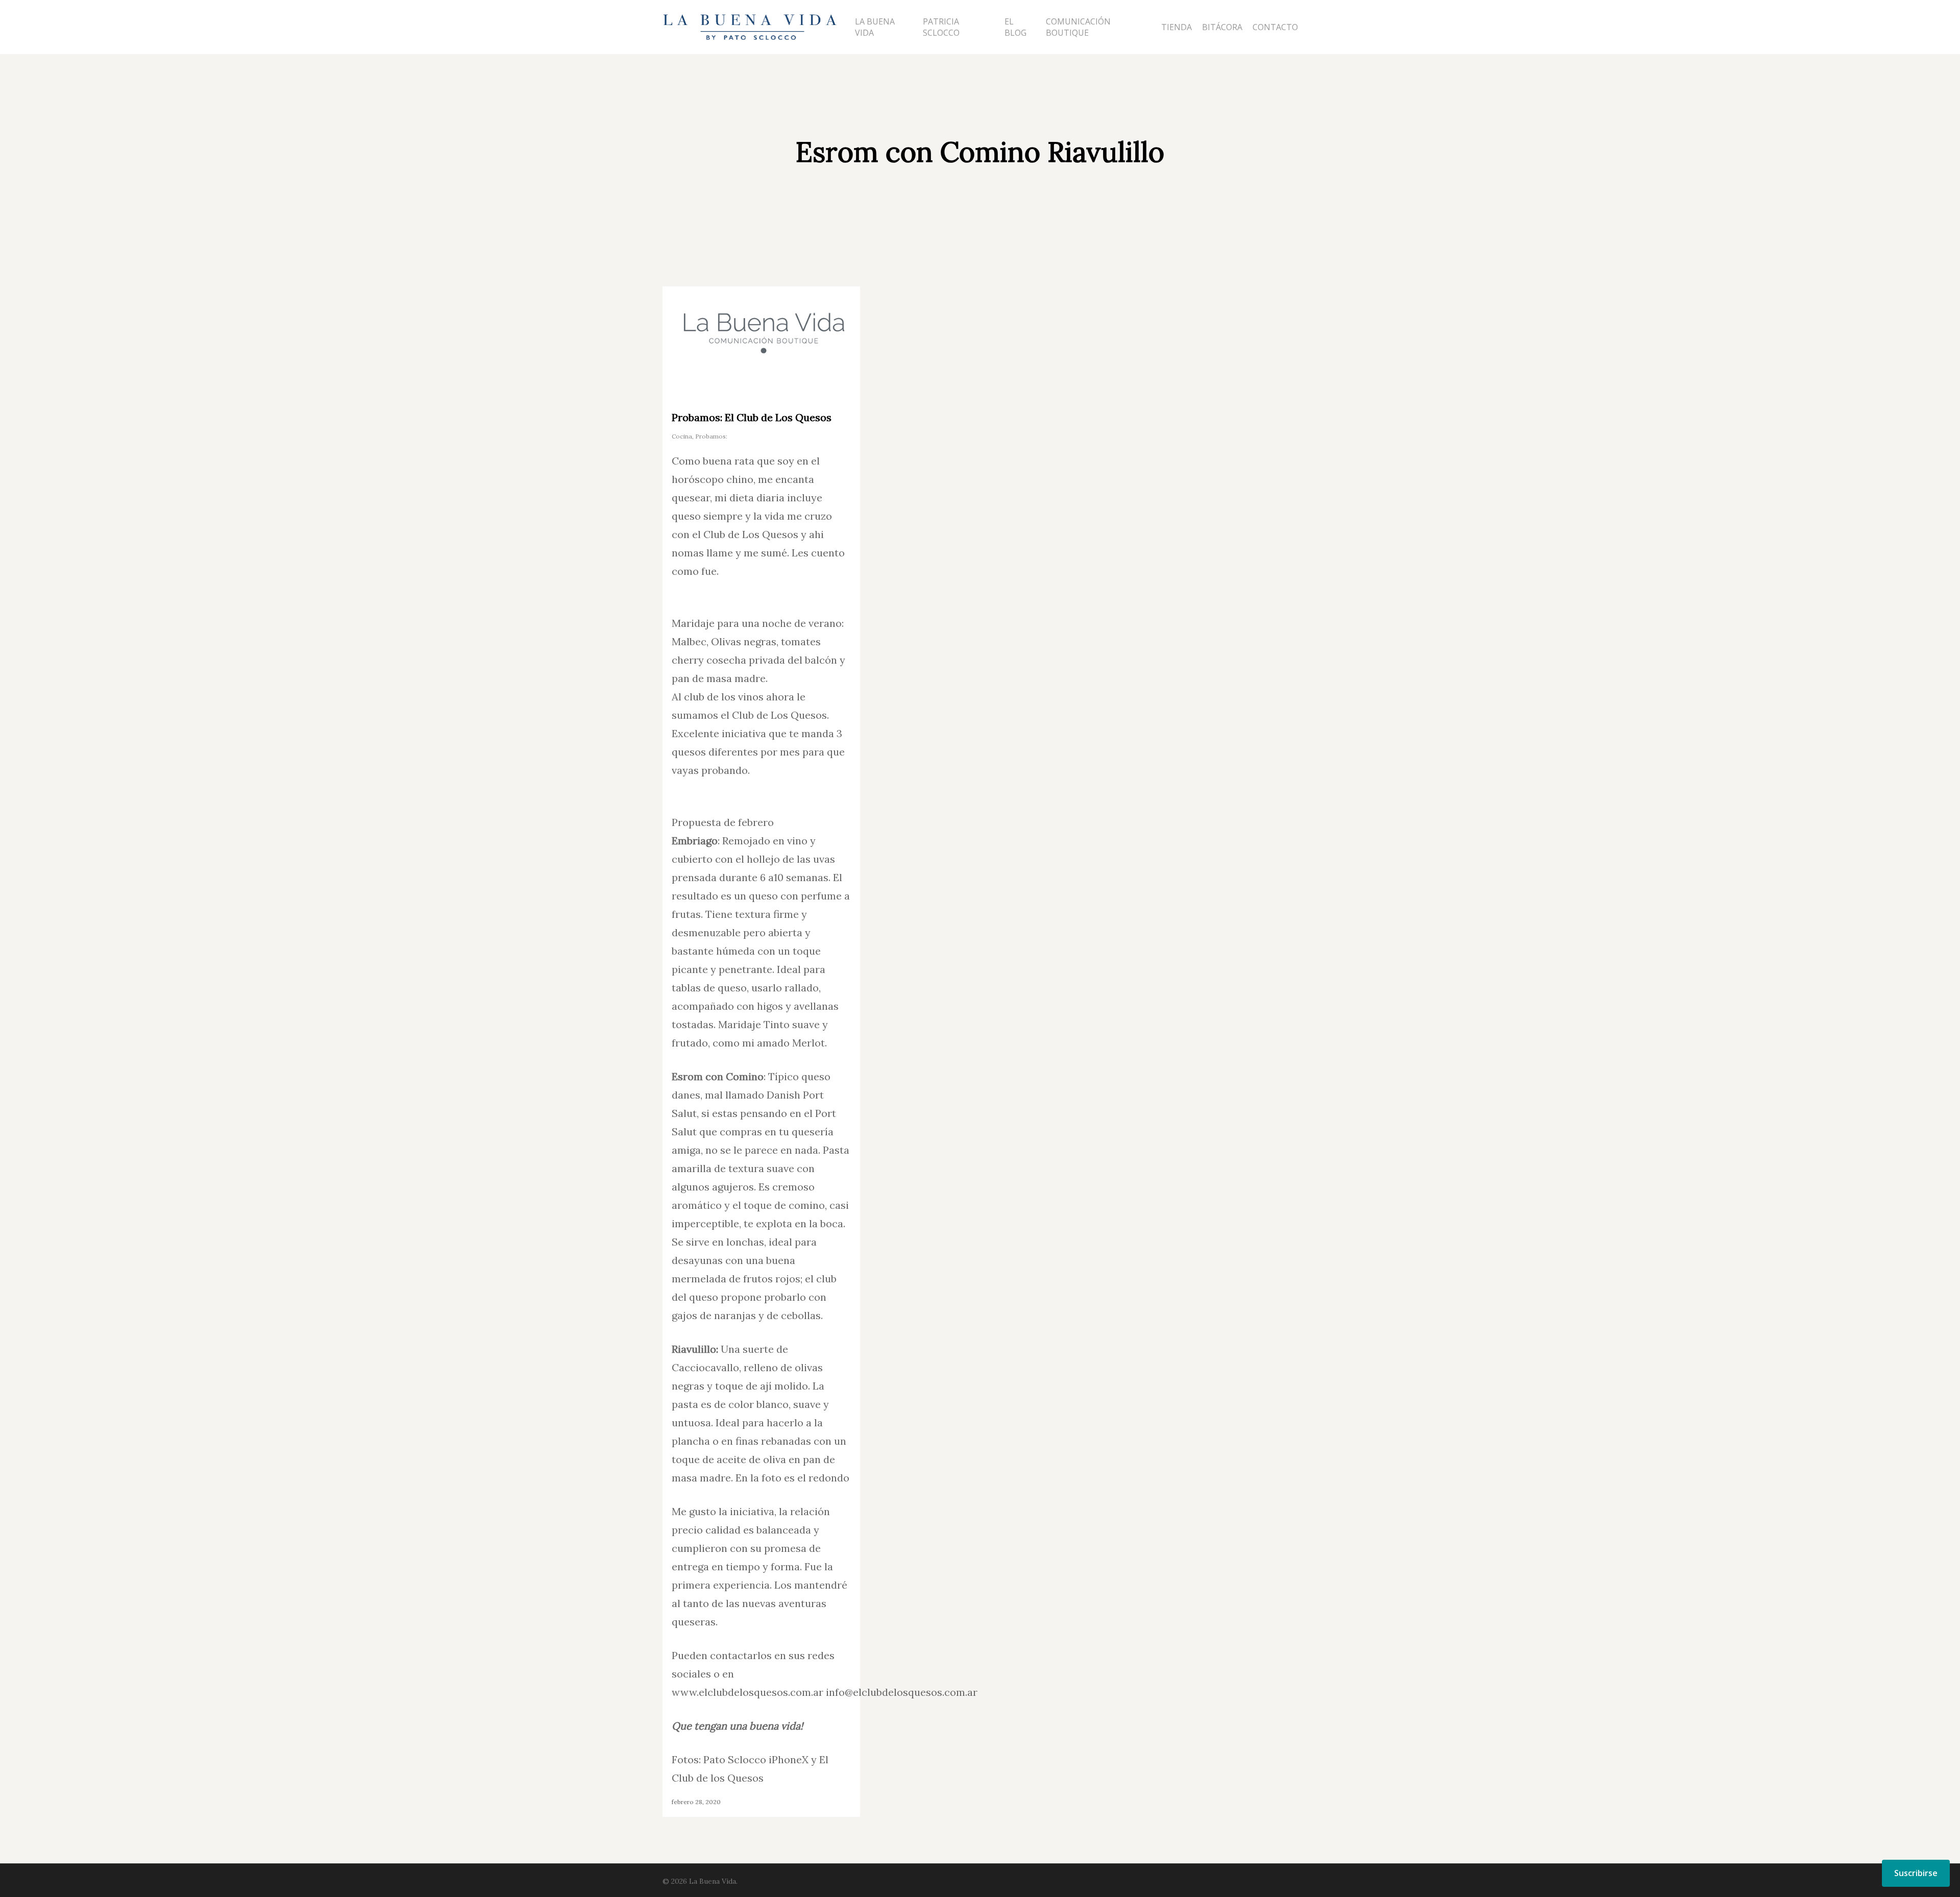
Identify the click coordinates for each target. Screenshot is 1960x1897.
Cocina (682, 436)
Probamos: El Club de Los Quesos (752, 417)
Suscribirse (1916, 1873)
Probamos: (711, 436)
